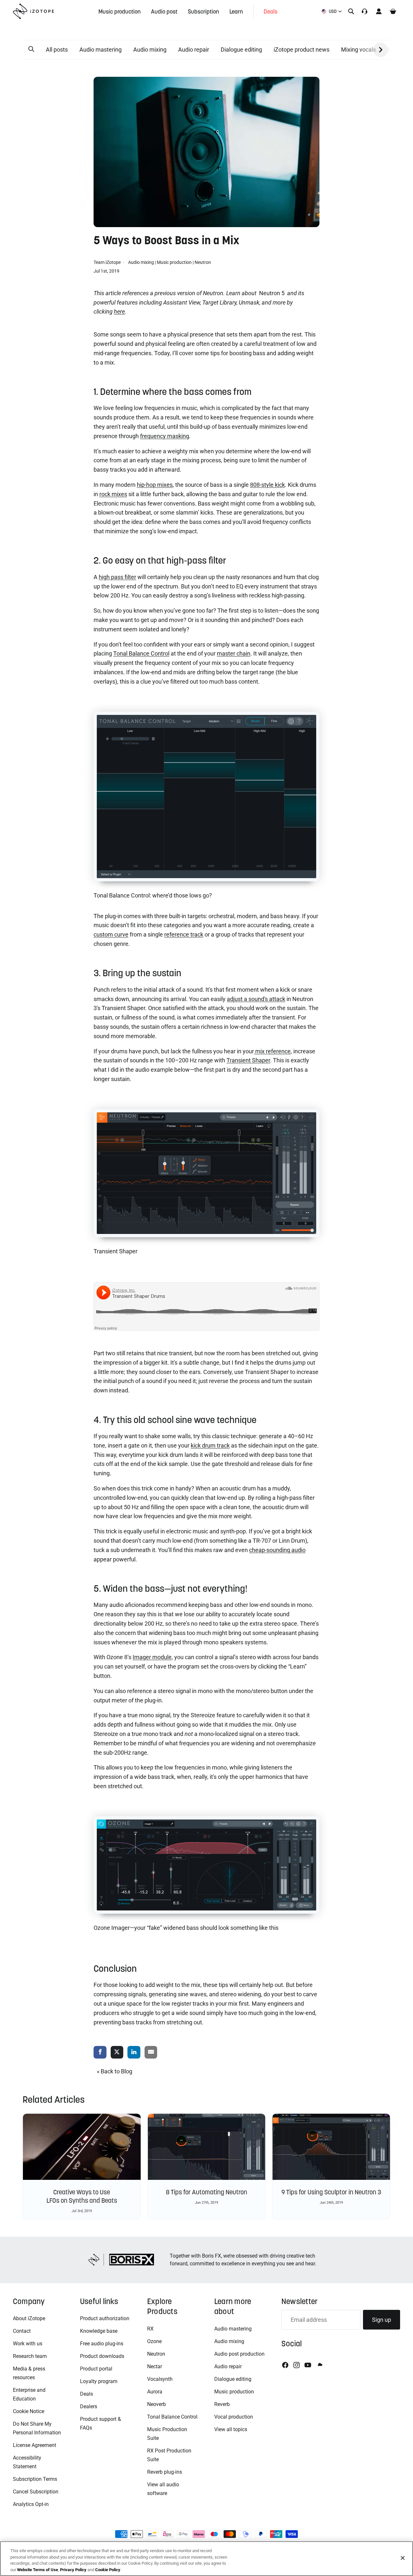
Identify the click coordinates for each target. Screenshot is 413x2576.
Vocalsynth (160, 2379)
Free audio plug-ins (102, 2344)
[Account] (379, 11)
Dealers (89, 2406)
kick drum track (210, 1445)
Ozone (154, 2341)
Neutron (203, 262)
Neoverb (156, 2404)
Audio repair (194, 50)
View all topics (231, 2429)
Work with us (28, 2344)
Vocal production (234, 2417)
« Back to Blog (115, 2071)
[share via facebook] (100, 2053)
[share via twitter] (117, 2053)
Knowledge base (99, 2331)
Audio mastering (101, 50)
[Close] (403, 2558)
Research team (30, 2356)
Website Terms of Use (38, 2569)
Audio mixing (150, 50)
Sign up (382, 2320)
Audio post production (239, 2354)
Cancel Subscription (36, 2492)
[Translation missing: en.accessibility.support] (365, 11)
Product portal (96, 2369)
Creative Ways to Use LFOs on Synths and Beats (82, 2196)
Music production (174, 262)
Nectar (155, 2366)
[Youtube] (308, 2365)
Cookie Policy (108, 2569)
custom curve (111, 934)
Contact (22, 2331)
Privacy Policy (73, 2569)
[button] (31, 49)
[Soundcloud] (319, 2365)
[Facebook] (285, 2365)
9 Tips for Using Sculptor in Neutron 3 (331, 2192)
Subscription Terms (35, 2479)
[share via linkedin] (134, 2053)
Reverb (222, 2404)
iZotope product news (302, 50)
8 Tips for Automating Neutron (206, 2192)
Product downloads (102, 2356)
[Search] (351, 11)
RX (150, 2329)
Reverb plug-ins (165, 2472)
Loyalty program (99, 2381)
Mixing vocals (358, 50)
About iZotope (29, 2318)
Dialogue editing (241, 50)
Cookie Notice (29, 2411)
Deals (86, 2394)
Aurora (155, 2392)
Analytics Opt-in (31, 2504)
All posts (57, 50)
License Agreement (35, 2445)
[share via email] (151, 2053)
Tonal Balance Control (172, 2417)
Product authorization (105, 2318)
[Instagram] (297, 2365)
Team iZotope (108, 262)
